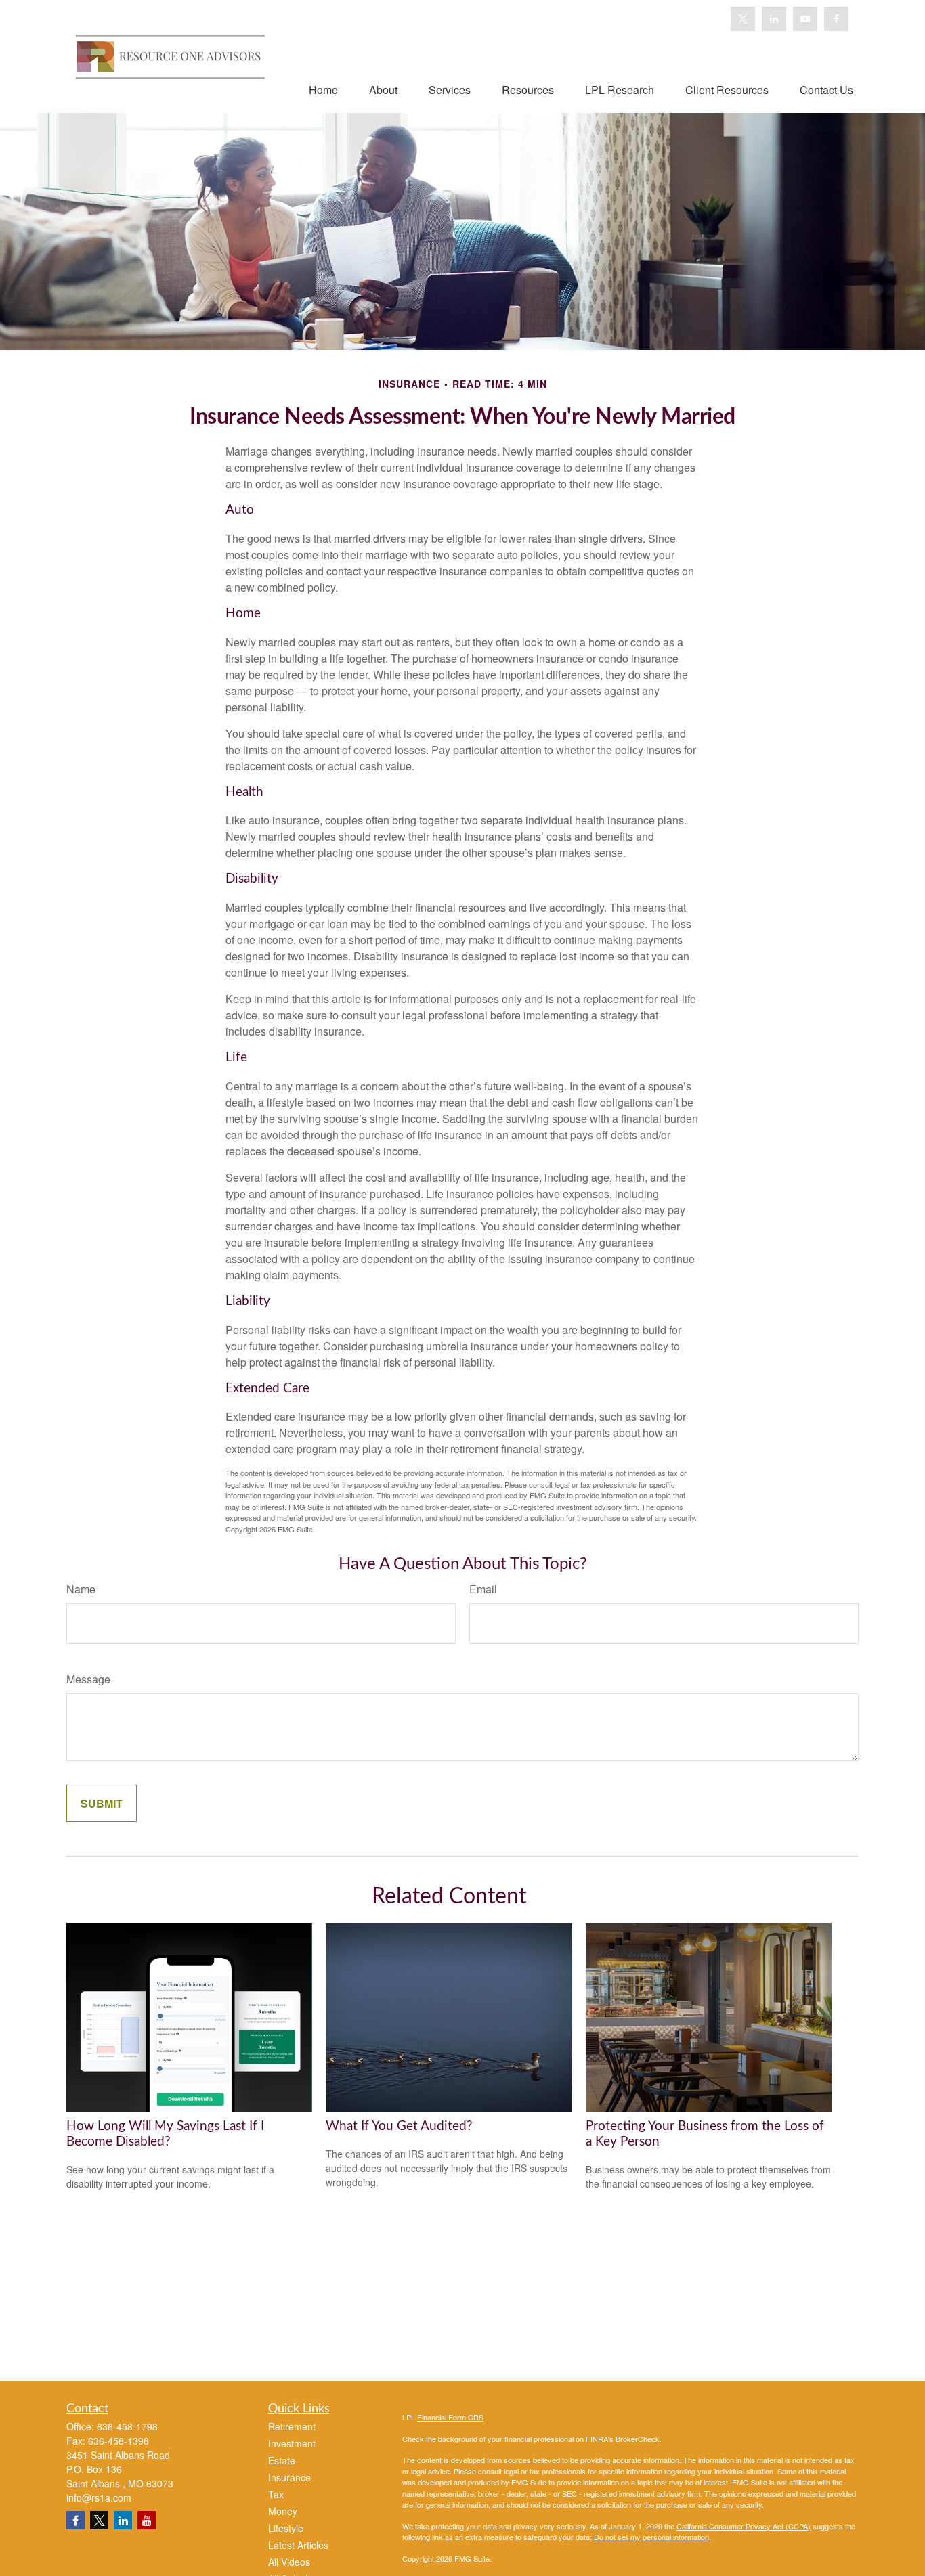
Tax (276, 2494)
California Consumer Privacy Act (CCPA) (744, 2526)
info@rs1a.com (99, 2497)
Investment (292, 2443)
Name (81, 1589)
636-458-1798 (127, 2426)
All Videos (289, 2562)
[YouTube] (805, 19)
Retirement (292, 2426)
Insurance (289, 2477)
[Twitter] (743, 19)
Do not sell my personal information (651, 2537)
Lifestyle (286, 2528)
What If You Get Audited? (399, 2126)
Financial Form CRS (450, 2417)
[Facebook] (836, 19)
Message (88, 1679)
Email (483, 1589)
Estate (282, 2460)
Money (283, 2511)
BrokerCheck (638, 2439)
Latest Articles (298, 2545)
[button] (323, 89)
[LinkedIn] (774, 19)
